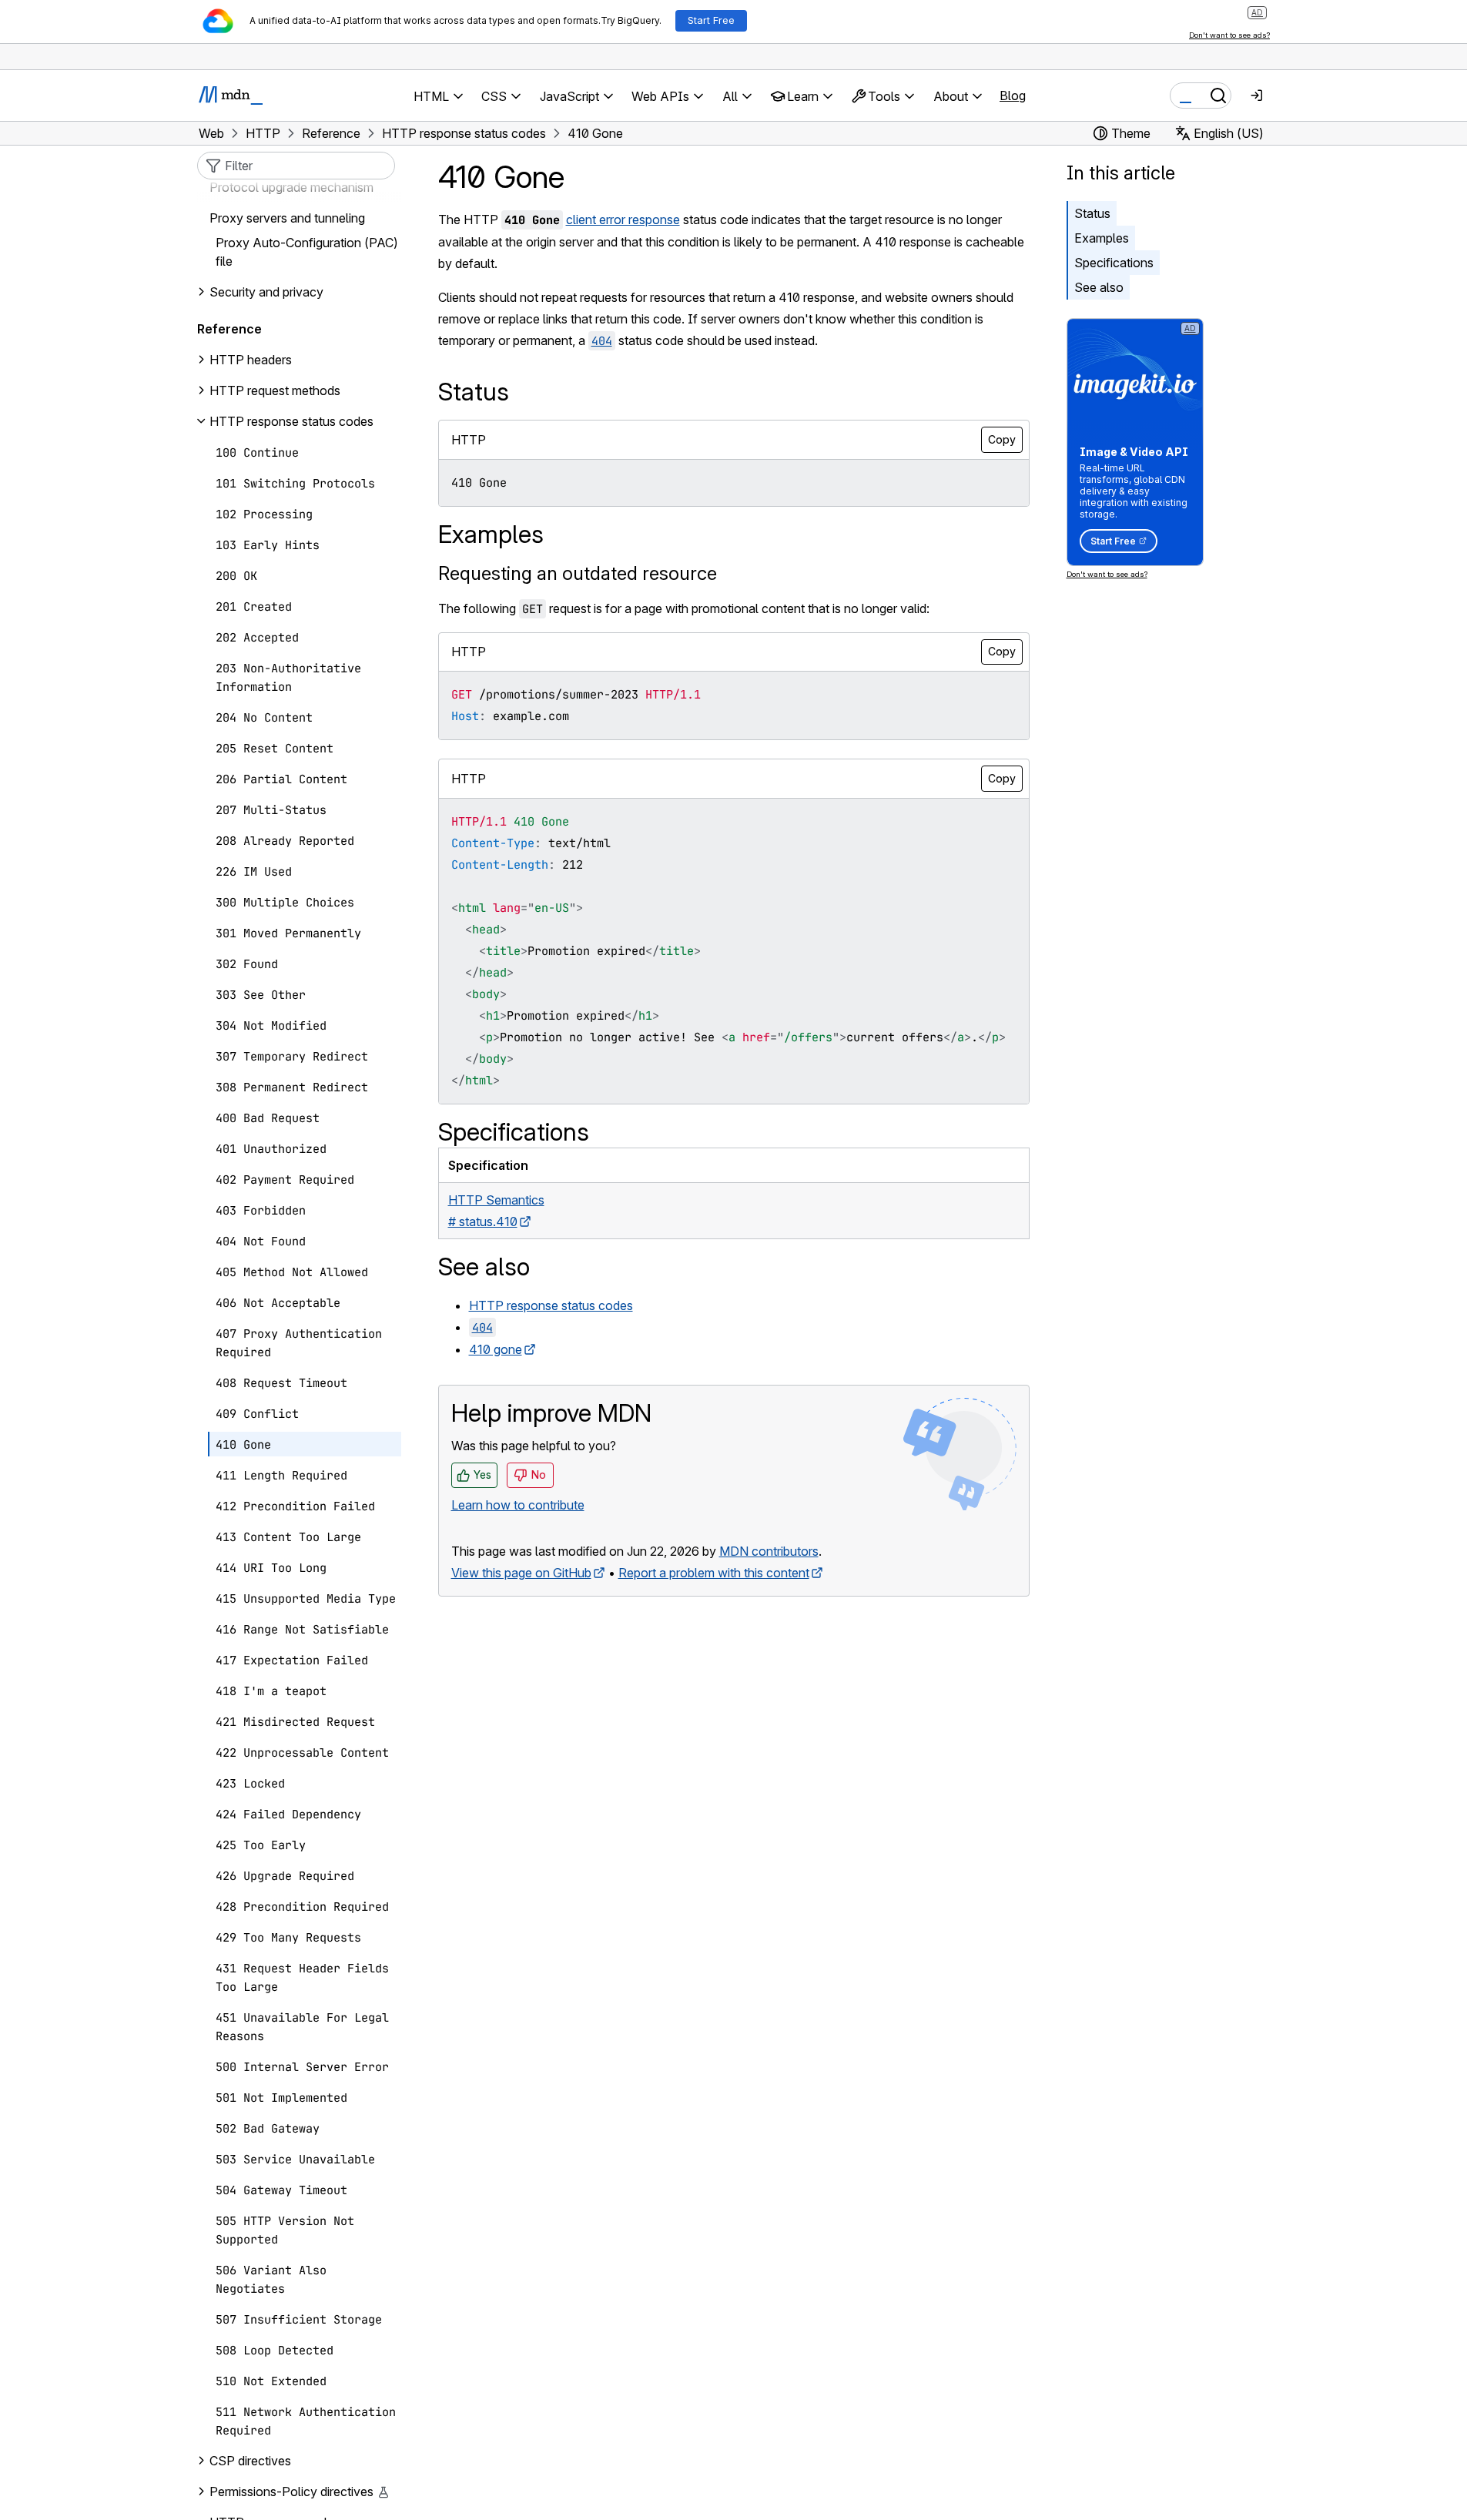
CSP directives (250, 2461)
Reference (229, 329)
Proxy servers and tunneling (287, 218)
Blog (1013, 96)
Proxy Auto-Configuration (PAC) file (307, 252)
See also (1099, 287)
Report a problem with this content (714, 1573)
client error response (623, 219)
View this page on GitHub (521, 1573)
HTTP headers (251, 360)
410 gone (496, 1349)
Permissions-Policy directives (291, 2492)
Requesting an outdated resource (578, 573)
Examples (1102, 238)
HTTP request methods (275, 390)
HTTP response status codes (551, 1305)
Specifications (1114, 263)
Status (1092, 213)
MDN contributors (769, 1551)
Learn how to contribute (518, 1505)
